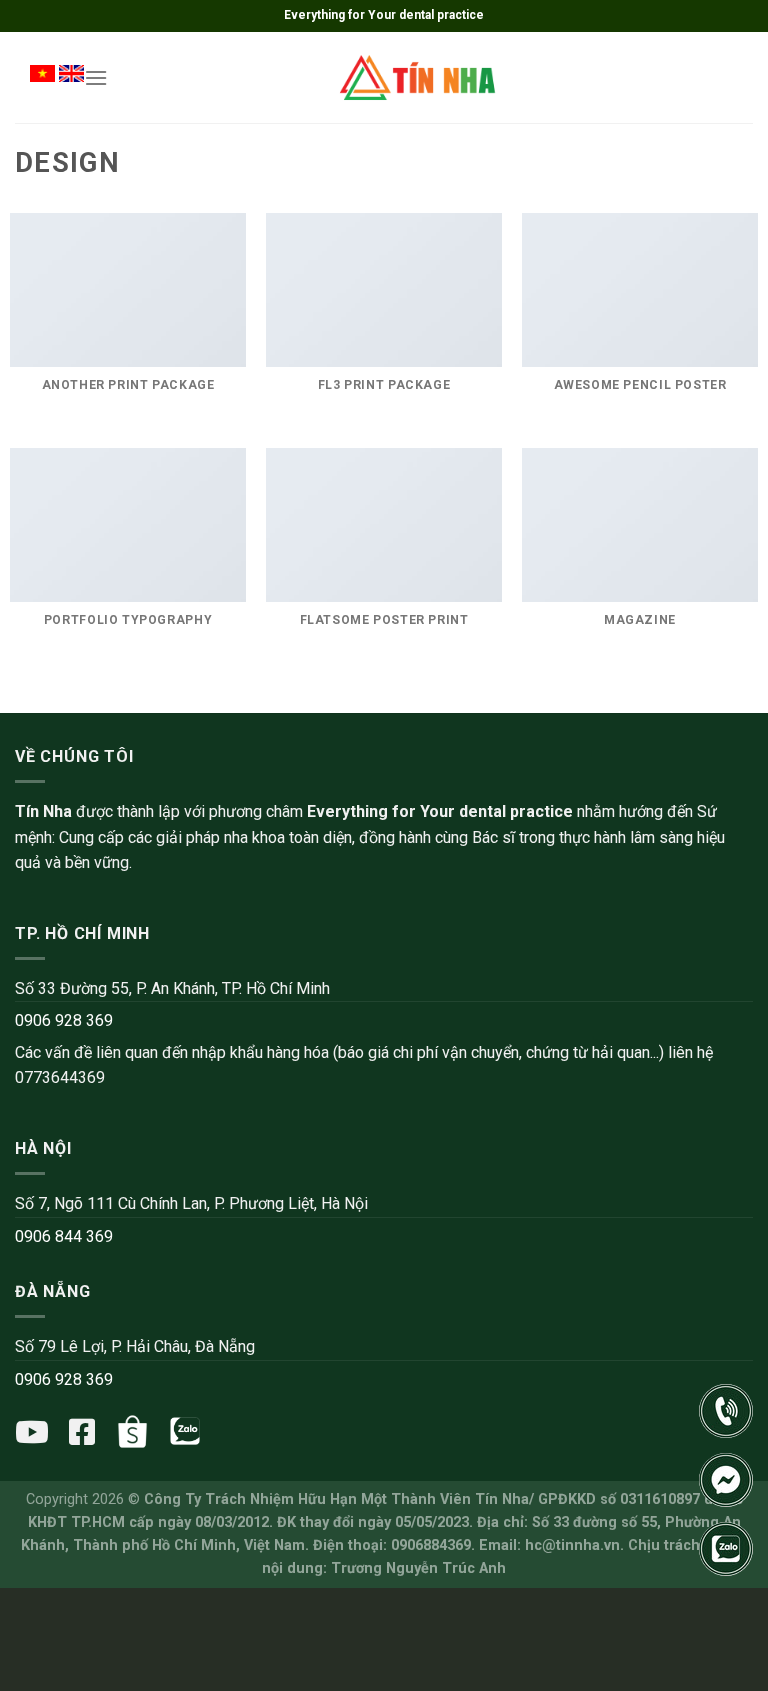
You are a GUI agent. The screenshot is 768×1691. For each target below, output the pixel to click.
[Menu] (96, 77)
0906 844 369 (64, 1236)
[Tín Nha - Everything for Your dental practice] (419, 77)
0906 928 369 (64, 1020)
